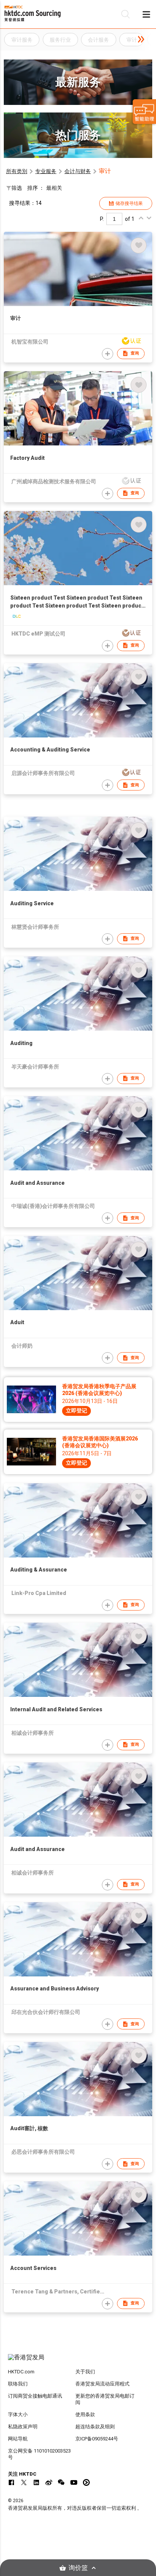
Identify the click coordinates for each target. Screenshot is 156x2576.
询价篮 (78, 2568)
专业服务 (46, 171)
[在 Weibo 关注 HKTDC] (49, 2482)
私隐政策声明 (23, 2427)
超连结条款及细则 (95, 2427)
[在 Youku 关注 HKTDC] (86, 2482)
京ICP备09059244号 (97, 2439)
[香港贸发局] (78, 2361)
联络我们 (18, 2384)
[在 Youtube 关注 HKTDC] (74, 2482)
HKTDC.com (21, 2372)
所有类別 (17, 171)
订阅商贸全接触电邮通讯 (35, 2396)
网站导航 (18, 2439)
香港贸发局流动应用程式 (102, 2384)
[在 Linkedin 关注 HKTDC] (36, 2482)
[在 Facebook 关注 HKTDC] (11, 2482)
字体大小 (18, 2414)
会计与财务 (78, 171)
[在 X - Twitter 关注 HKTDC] (24, 2482)
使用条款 (85, 2414)
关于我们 (85, 2372)
